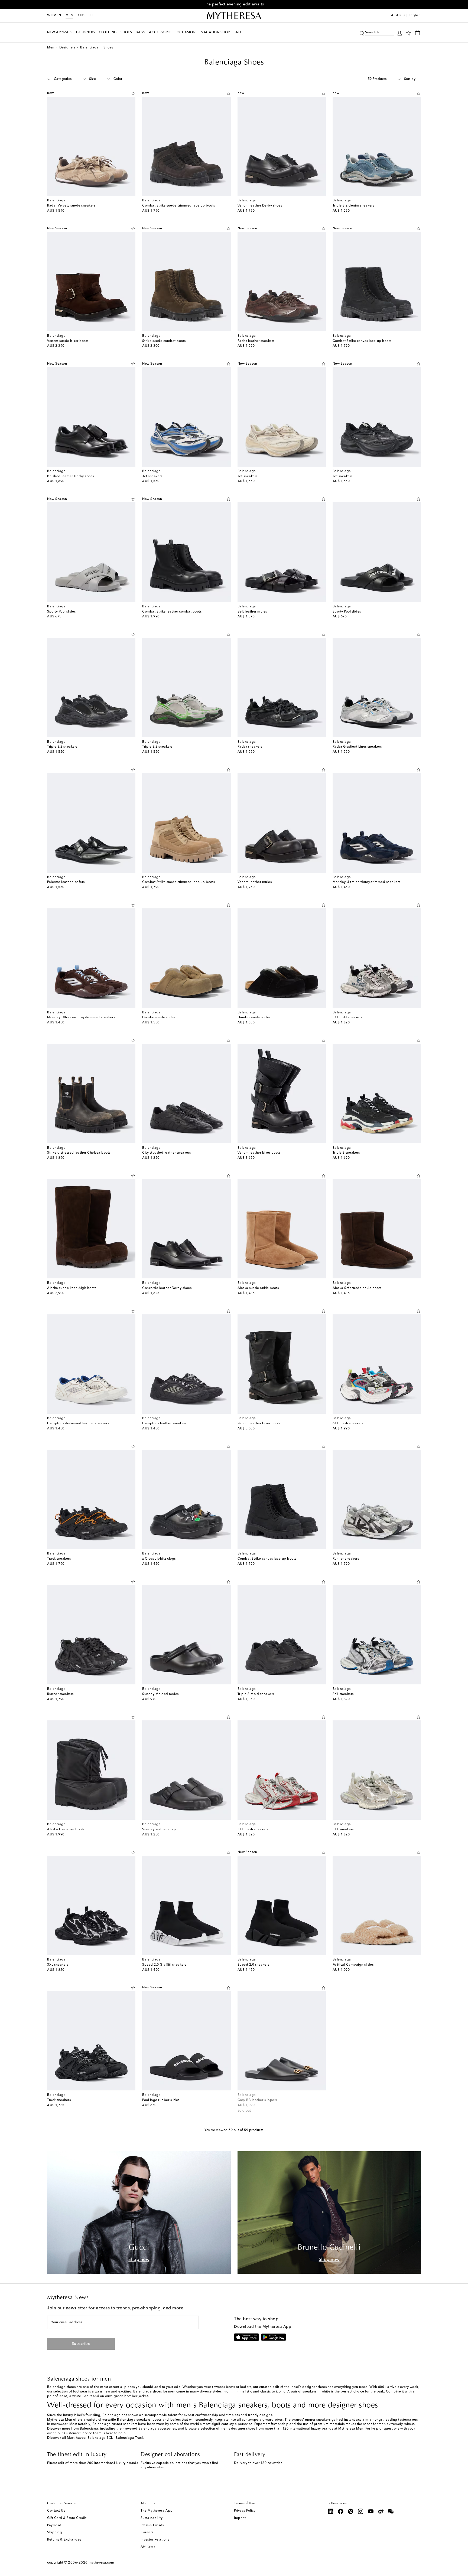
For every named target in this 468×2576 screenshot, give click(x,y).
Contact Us (56, 2511)
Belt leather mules (252, 612)
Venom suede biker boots (68, 341)
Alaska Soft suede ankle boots (357, 1288)
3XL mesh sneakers (253, 1829)
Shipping (55, 2532)
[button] (362, 33)
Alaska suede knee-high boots (72, 1288)
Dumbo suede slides (159, 1017)
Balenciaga (89, 48)
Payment (54, 2525)
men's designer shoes (238, 2429)
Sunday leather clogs (159, 1829)
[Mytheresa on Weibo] (381, 2511)
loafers (175, 2420)
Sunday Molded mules (160, 1694)
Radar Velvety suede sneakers (71, 206)
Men (69, 15)
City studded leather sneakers (167, 1153)
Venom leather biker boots (259, 1153)
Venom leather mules (255, 882)
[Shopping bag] (417, 32)
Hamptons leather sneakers (164, 1423)
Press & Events (152, 2525)
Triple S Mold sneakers (256, 1694)
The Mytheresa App (157, 2511)
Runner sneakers (346, 1559)
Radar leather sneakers (256, 341)
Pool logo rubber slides (161, 2100)
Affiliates (148, 2547)
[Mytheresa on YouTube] (371, 2511)
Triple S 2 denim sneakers (353, 206)
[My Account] (400, 33)
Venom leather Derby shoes (260, 206)
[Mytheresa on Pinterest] (351, 2511)
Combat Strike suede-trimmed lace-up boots (179, 206)
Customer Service (61, 2503)
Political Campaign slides (353, 1965)
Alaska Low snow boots (66, 1829)
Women (54, 15)
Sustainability (152, 2518)
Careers (147, 2532)
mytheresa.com (101, 2563)
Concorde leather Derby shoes (167, 1288)
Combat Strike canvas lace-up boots (362, 341)
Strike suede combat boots (164, 341)
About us (148, 2503)
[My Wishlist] (408, 33)
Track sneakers (59, 1559)
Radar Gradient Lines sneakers (357, 747)
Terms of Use (244, 2503)
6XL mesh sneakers (348, 1423)
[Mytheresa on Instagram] (361, 2511)
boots (157, 2420)
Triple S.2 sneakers (62, 747)
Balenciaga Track (130, 2438)
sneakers (144, 2420)
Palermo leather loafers (66, 882)
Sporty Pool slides (61, 612)
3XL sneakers (343, 1694)
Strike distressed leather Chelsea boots (79, 1153)
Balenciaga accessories (157, 2429)
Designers (67, 48)
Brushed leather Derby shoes (71, 476)
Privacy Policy (245, 2511)
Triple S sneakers (346, 1153)
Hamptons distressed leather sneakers (78, 1423)
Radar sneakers (250, 747)
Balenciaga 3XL (100, 2438)
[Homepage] (234, 16)
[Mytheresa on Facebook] (341, 2511)
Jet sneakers (152, 476)
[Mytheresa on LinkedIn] (331, 2511)
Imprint (240, 2518)
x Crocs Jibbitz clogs (159, 1559)
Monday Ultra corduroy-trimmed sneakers (366, 882)
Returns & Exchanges (64, 2540)
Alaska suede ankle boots (258, 1288)
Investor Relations (155, 2540)
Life (93, 15)
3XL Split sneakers (347, 1017)
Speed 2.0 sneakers (253, 1965)
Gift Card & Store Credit (67, 2518)
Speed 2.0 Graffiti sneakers (164, 1965)
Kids (81, 15)
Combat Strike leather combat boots (172, 612)
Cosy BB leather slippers (257, 2100)
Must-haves (76, 2438)
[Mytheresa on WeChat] (391, 2511)
